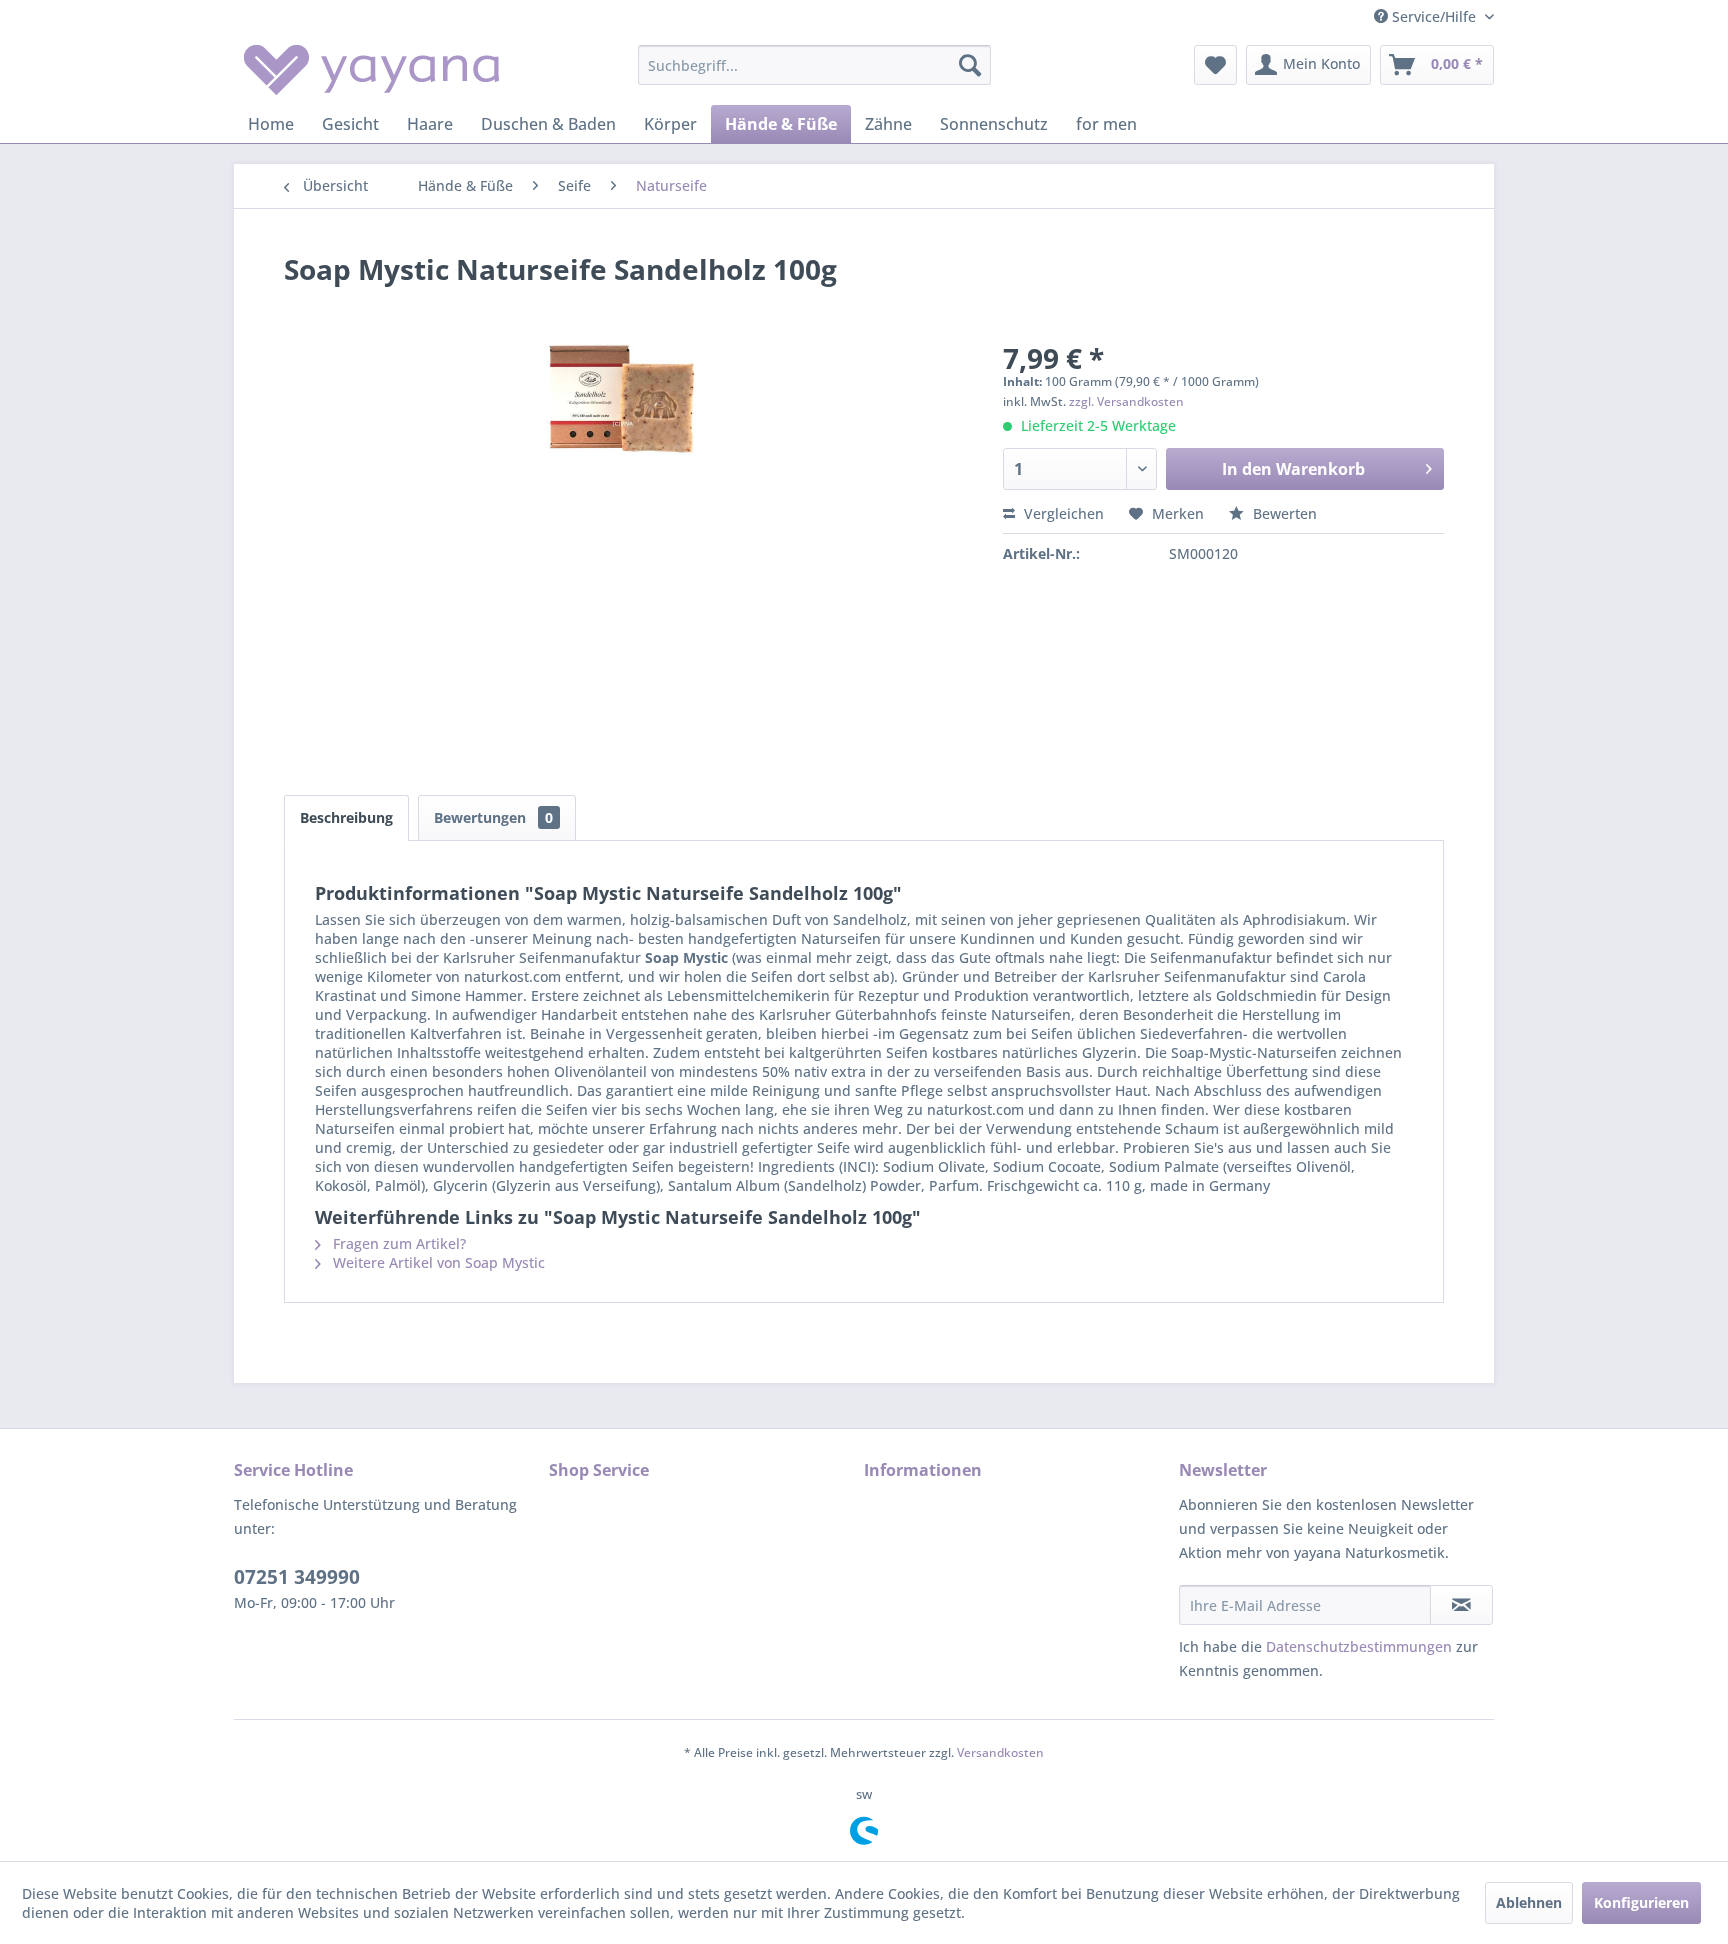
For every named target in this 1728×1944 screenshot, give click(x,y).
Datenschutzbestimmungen (1359, 1646)
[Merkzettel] (1215, 65)
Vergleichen (1062, 513)
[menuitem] (814, 65)
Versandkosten (1000, 1752)
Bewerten (1283, 513)
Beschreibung (346, 817)
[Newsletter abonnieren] (1461, 1605)
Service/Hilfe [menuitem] (1434, 16)
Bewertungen (493, 817)
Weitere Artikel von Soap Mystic (437, 1262)
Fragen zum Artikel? (397, 1243)
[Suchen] (970, 65)
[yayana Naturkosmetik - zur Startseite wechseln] (371, 70)
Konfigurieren (1641, 1902)
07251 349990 (297, 1577)
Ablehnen (1529, 1902)
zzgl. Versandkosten (1126, 401)
